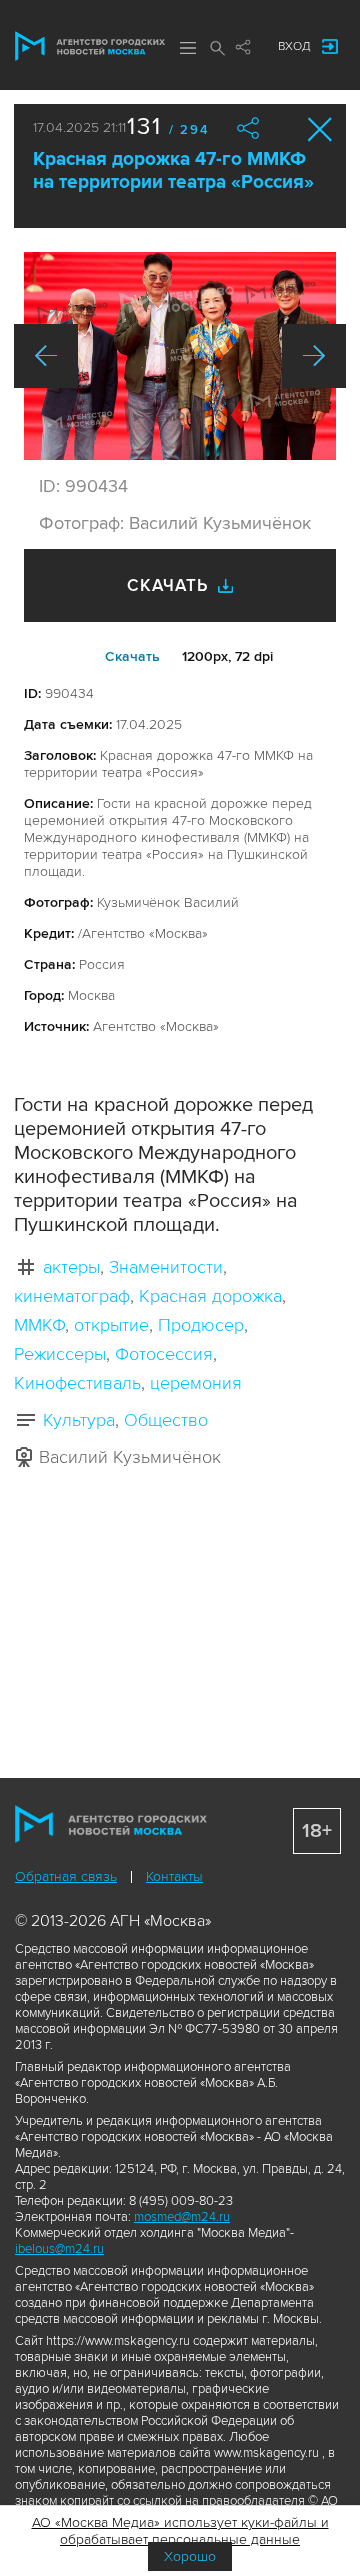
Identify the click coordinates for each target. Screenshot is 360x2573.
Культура (79, 1420)
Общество (166, 1420)
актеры (71, 1267)
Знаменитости (166, 1267)
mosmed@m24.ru (182, 2217)
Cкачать (132, 656)
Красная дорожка (210, 1296)
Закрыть (320, 129)
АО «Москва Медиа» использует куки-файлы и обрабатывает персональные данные (180, 2531)
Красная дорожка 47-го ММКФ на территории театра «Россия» (173, 171)
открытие (111, 1325)
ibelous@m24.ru (59, 2249)
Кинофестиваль (77, 1383)
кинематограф (72, 1296)
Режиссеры (60, 1354)
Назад (46, 356)
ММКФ (39, 1325)
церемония (196, 1383)
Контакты (174, 1876)
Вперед (314, 356)
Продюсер (201, 1325)
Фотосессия (164, 1354)
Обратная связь (66, 1876)
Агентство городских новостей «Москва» (90, 46)
